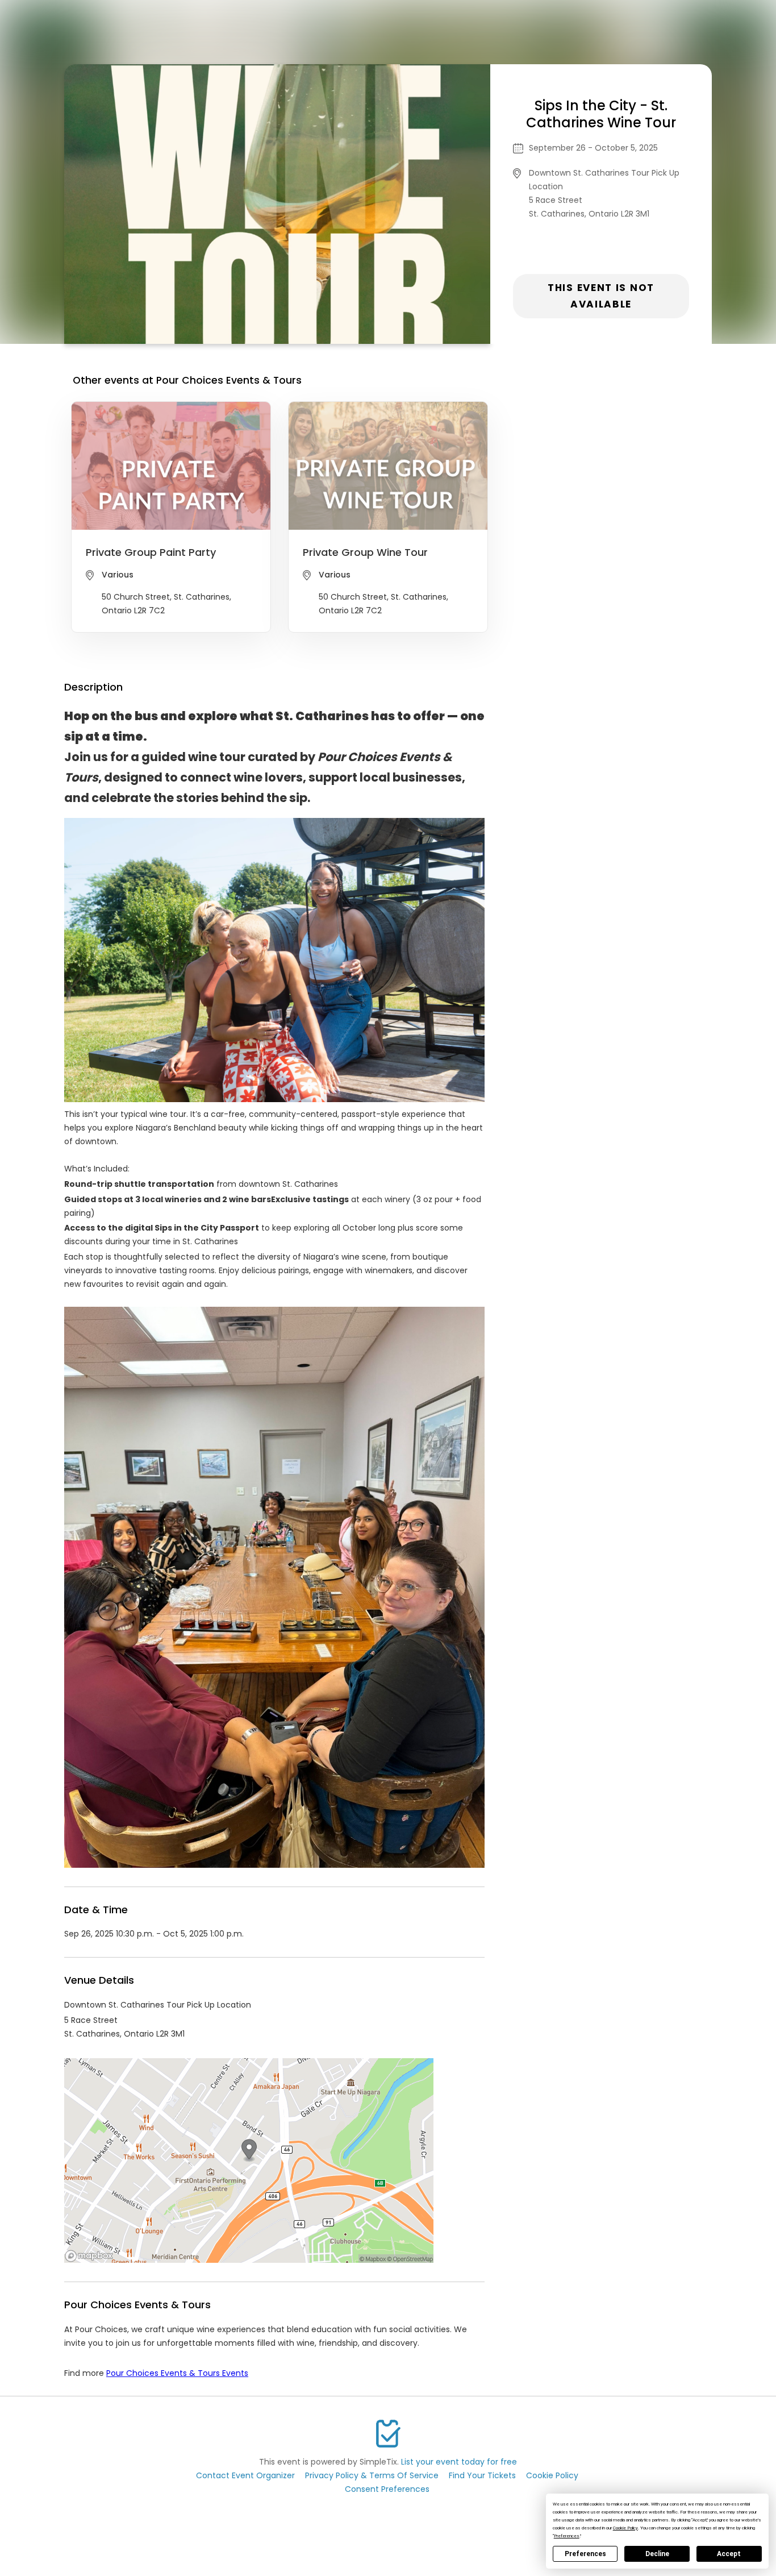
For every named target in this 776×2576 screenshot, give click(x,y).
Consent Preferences (387, 2489)
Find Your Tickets (482, 2475)
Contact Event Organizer (245, 2475)
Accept (729, 2554)
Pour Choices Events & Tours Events (177, 2373)
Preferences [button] (567, 2536)
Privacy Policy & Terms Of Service (372, 2475)
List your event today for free (459, 2462)
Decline (657, 2554)
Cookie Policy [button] (625, 2528)
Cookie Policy (552, 2475)
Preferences (585, 2554)
